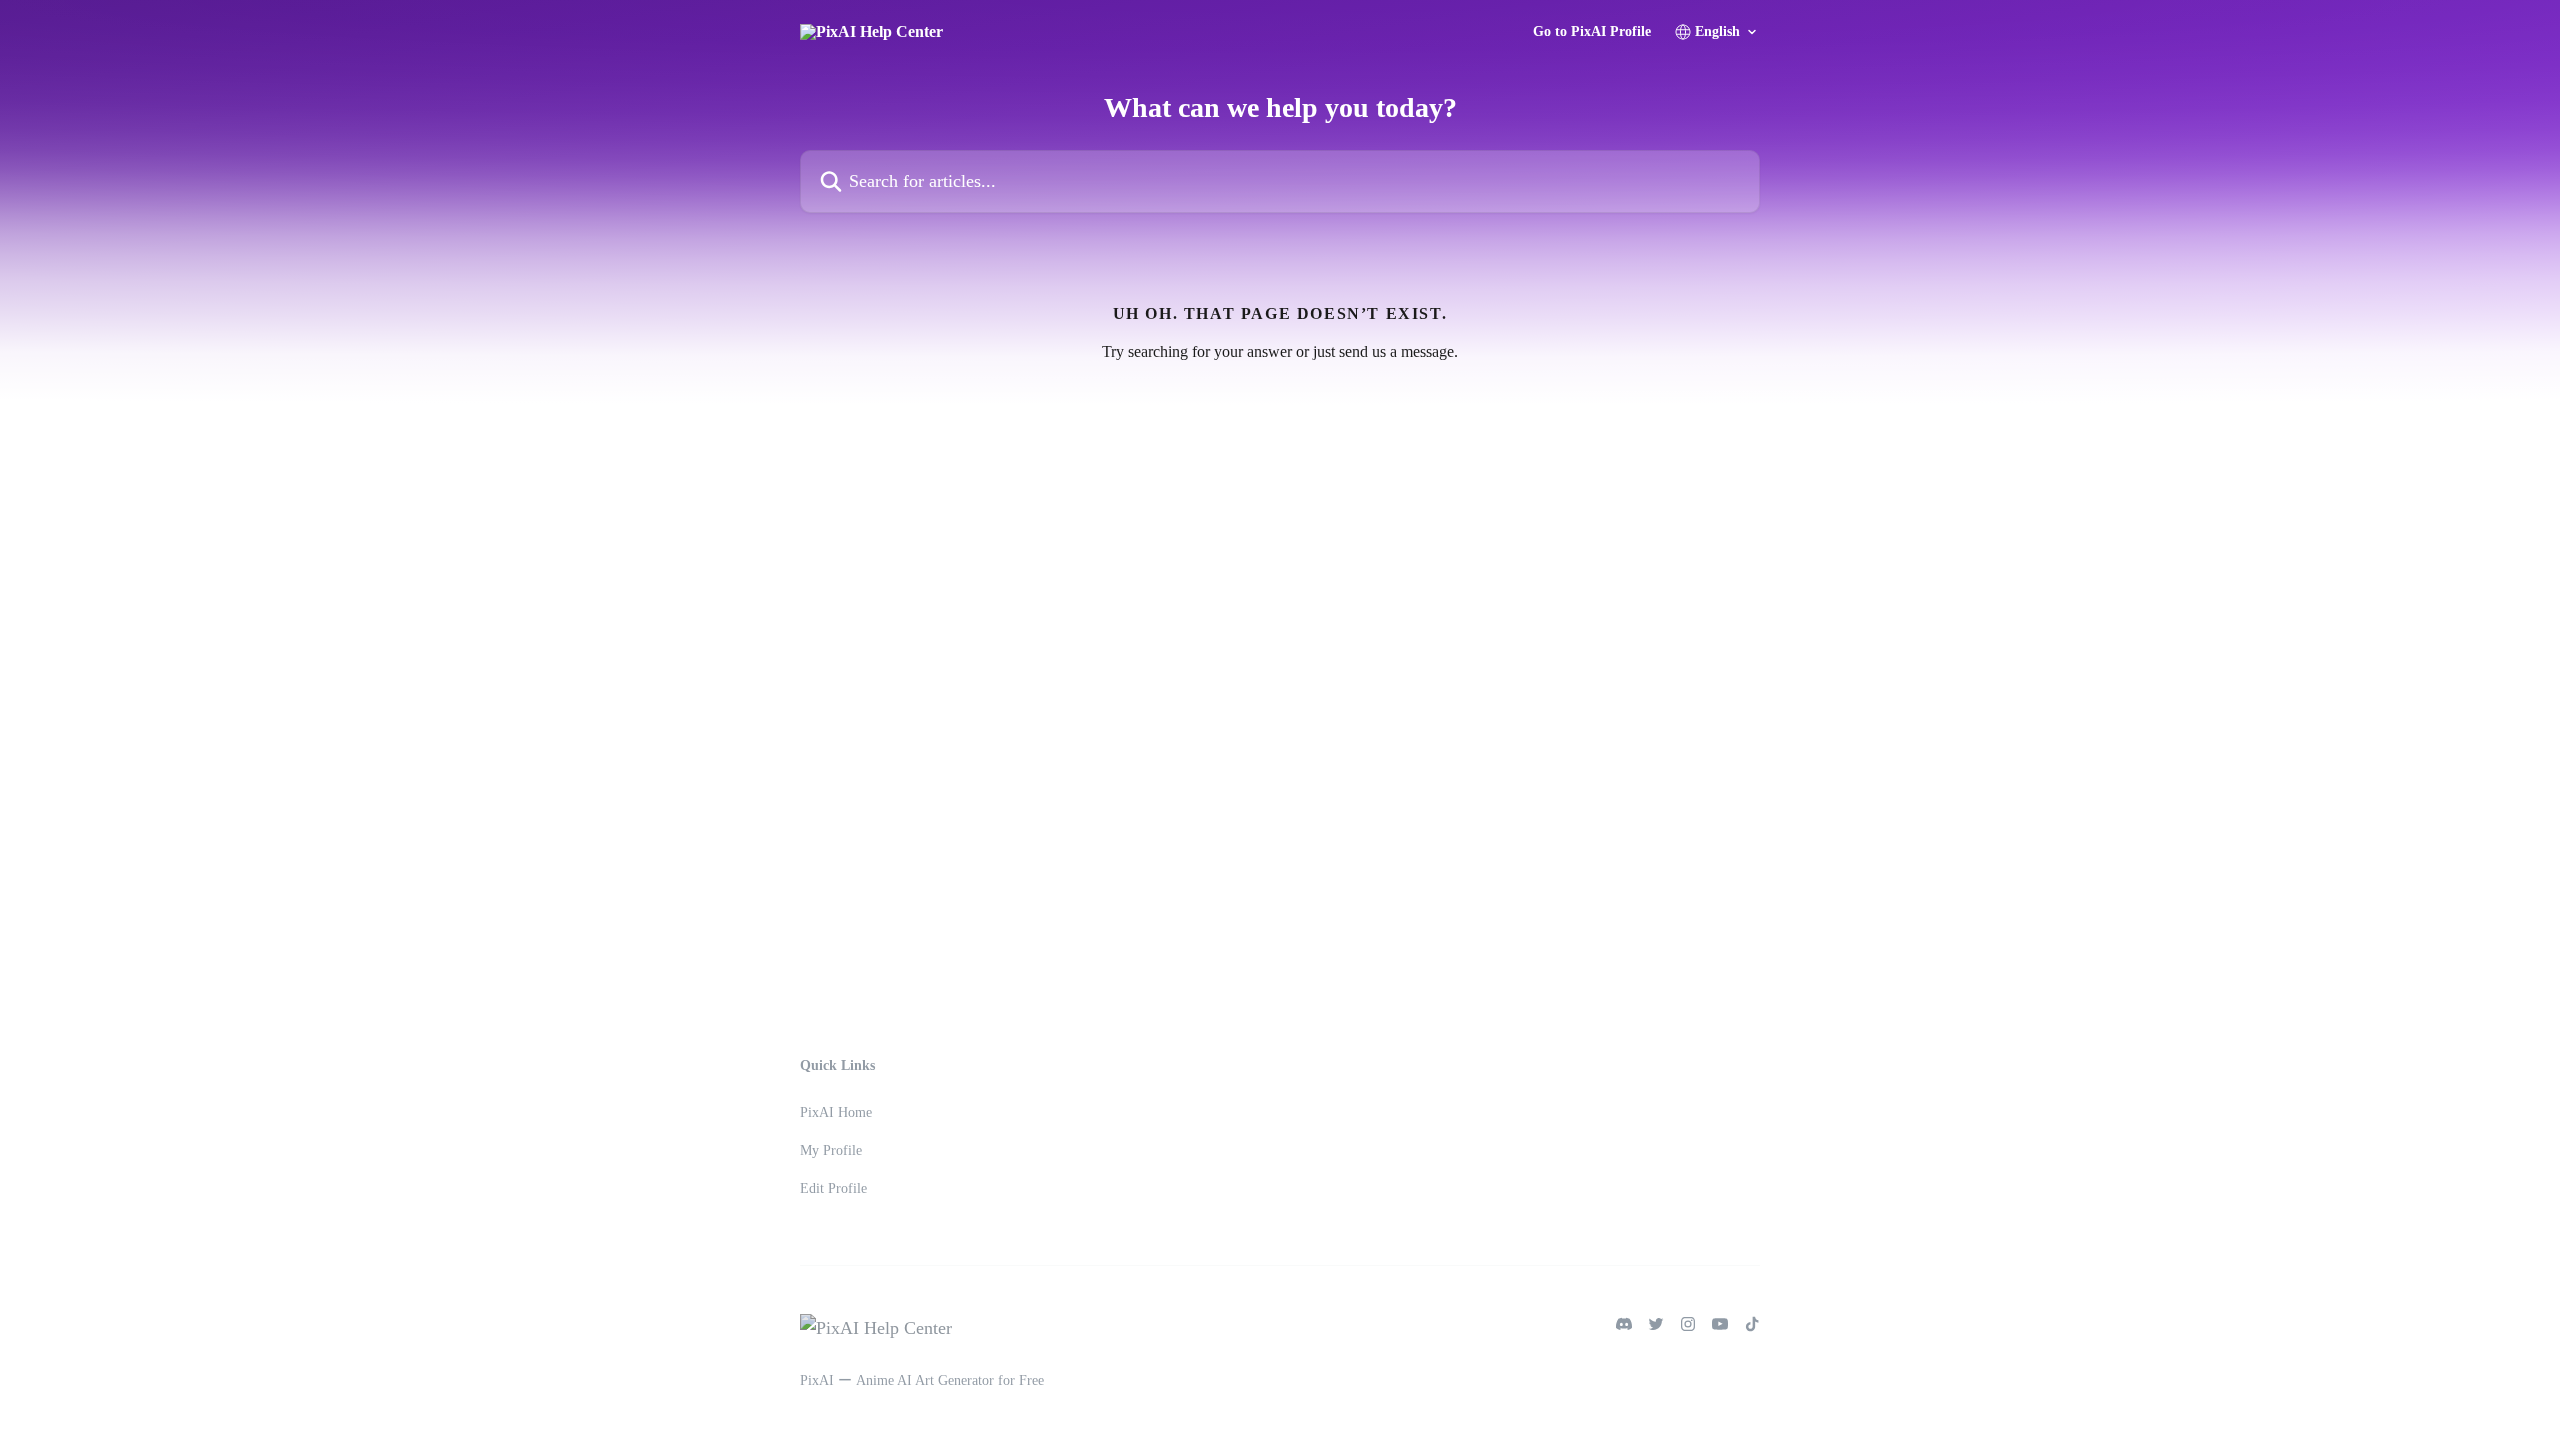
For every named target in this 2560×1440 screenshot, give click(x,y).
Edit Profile (833, 1188)
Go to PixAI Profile (1592, 32)
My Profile (831, 1150)
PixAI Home (836, 1112)
